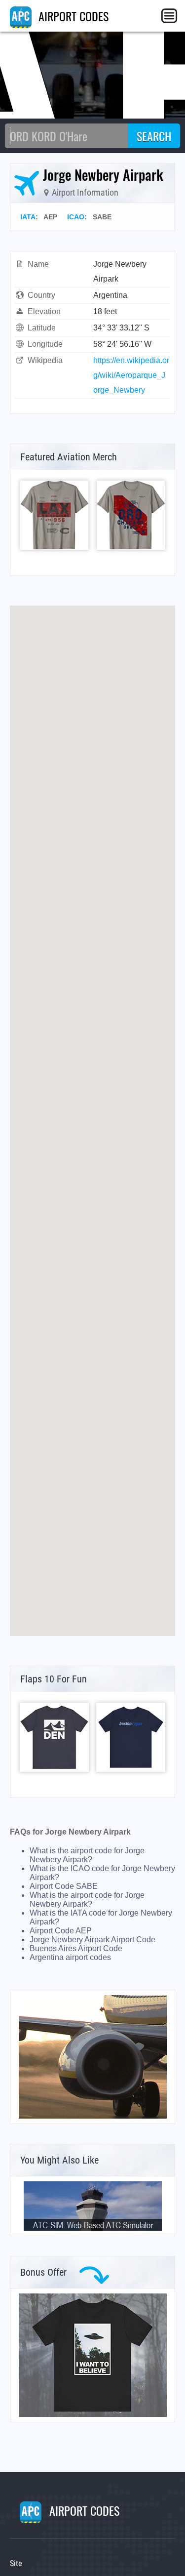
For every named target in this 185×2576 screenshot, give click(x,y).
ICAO (76, 217)
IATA (28, 217)
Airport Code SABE (64, 1886)
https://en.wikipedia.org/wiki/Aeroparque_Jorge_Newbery (131, 375)
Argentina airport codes (70, 1957)
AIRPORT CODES (72, 16)
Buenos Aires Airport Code (76, 1948)
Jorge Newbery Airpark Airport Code (92, 1940)
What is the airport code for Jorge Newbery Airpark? (87, 1855)
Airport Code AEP (61, 1931)
